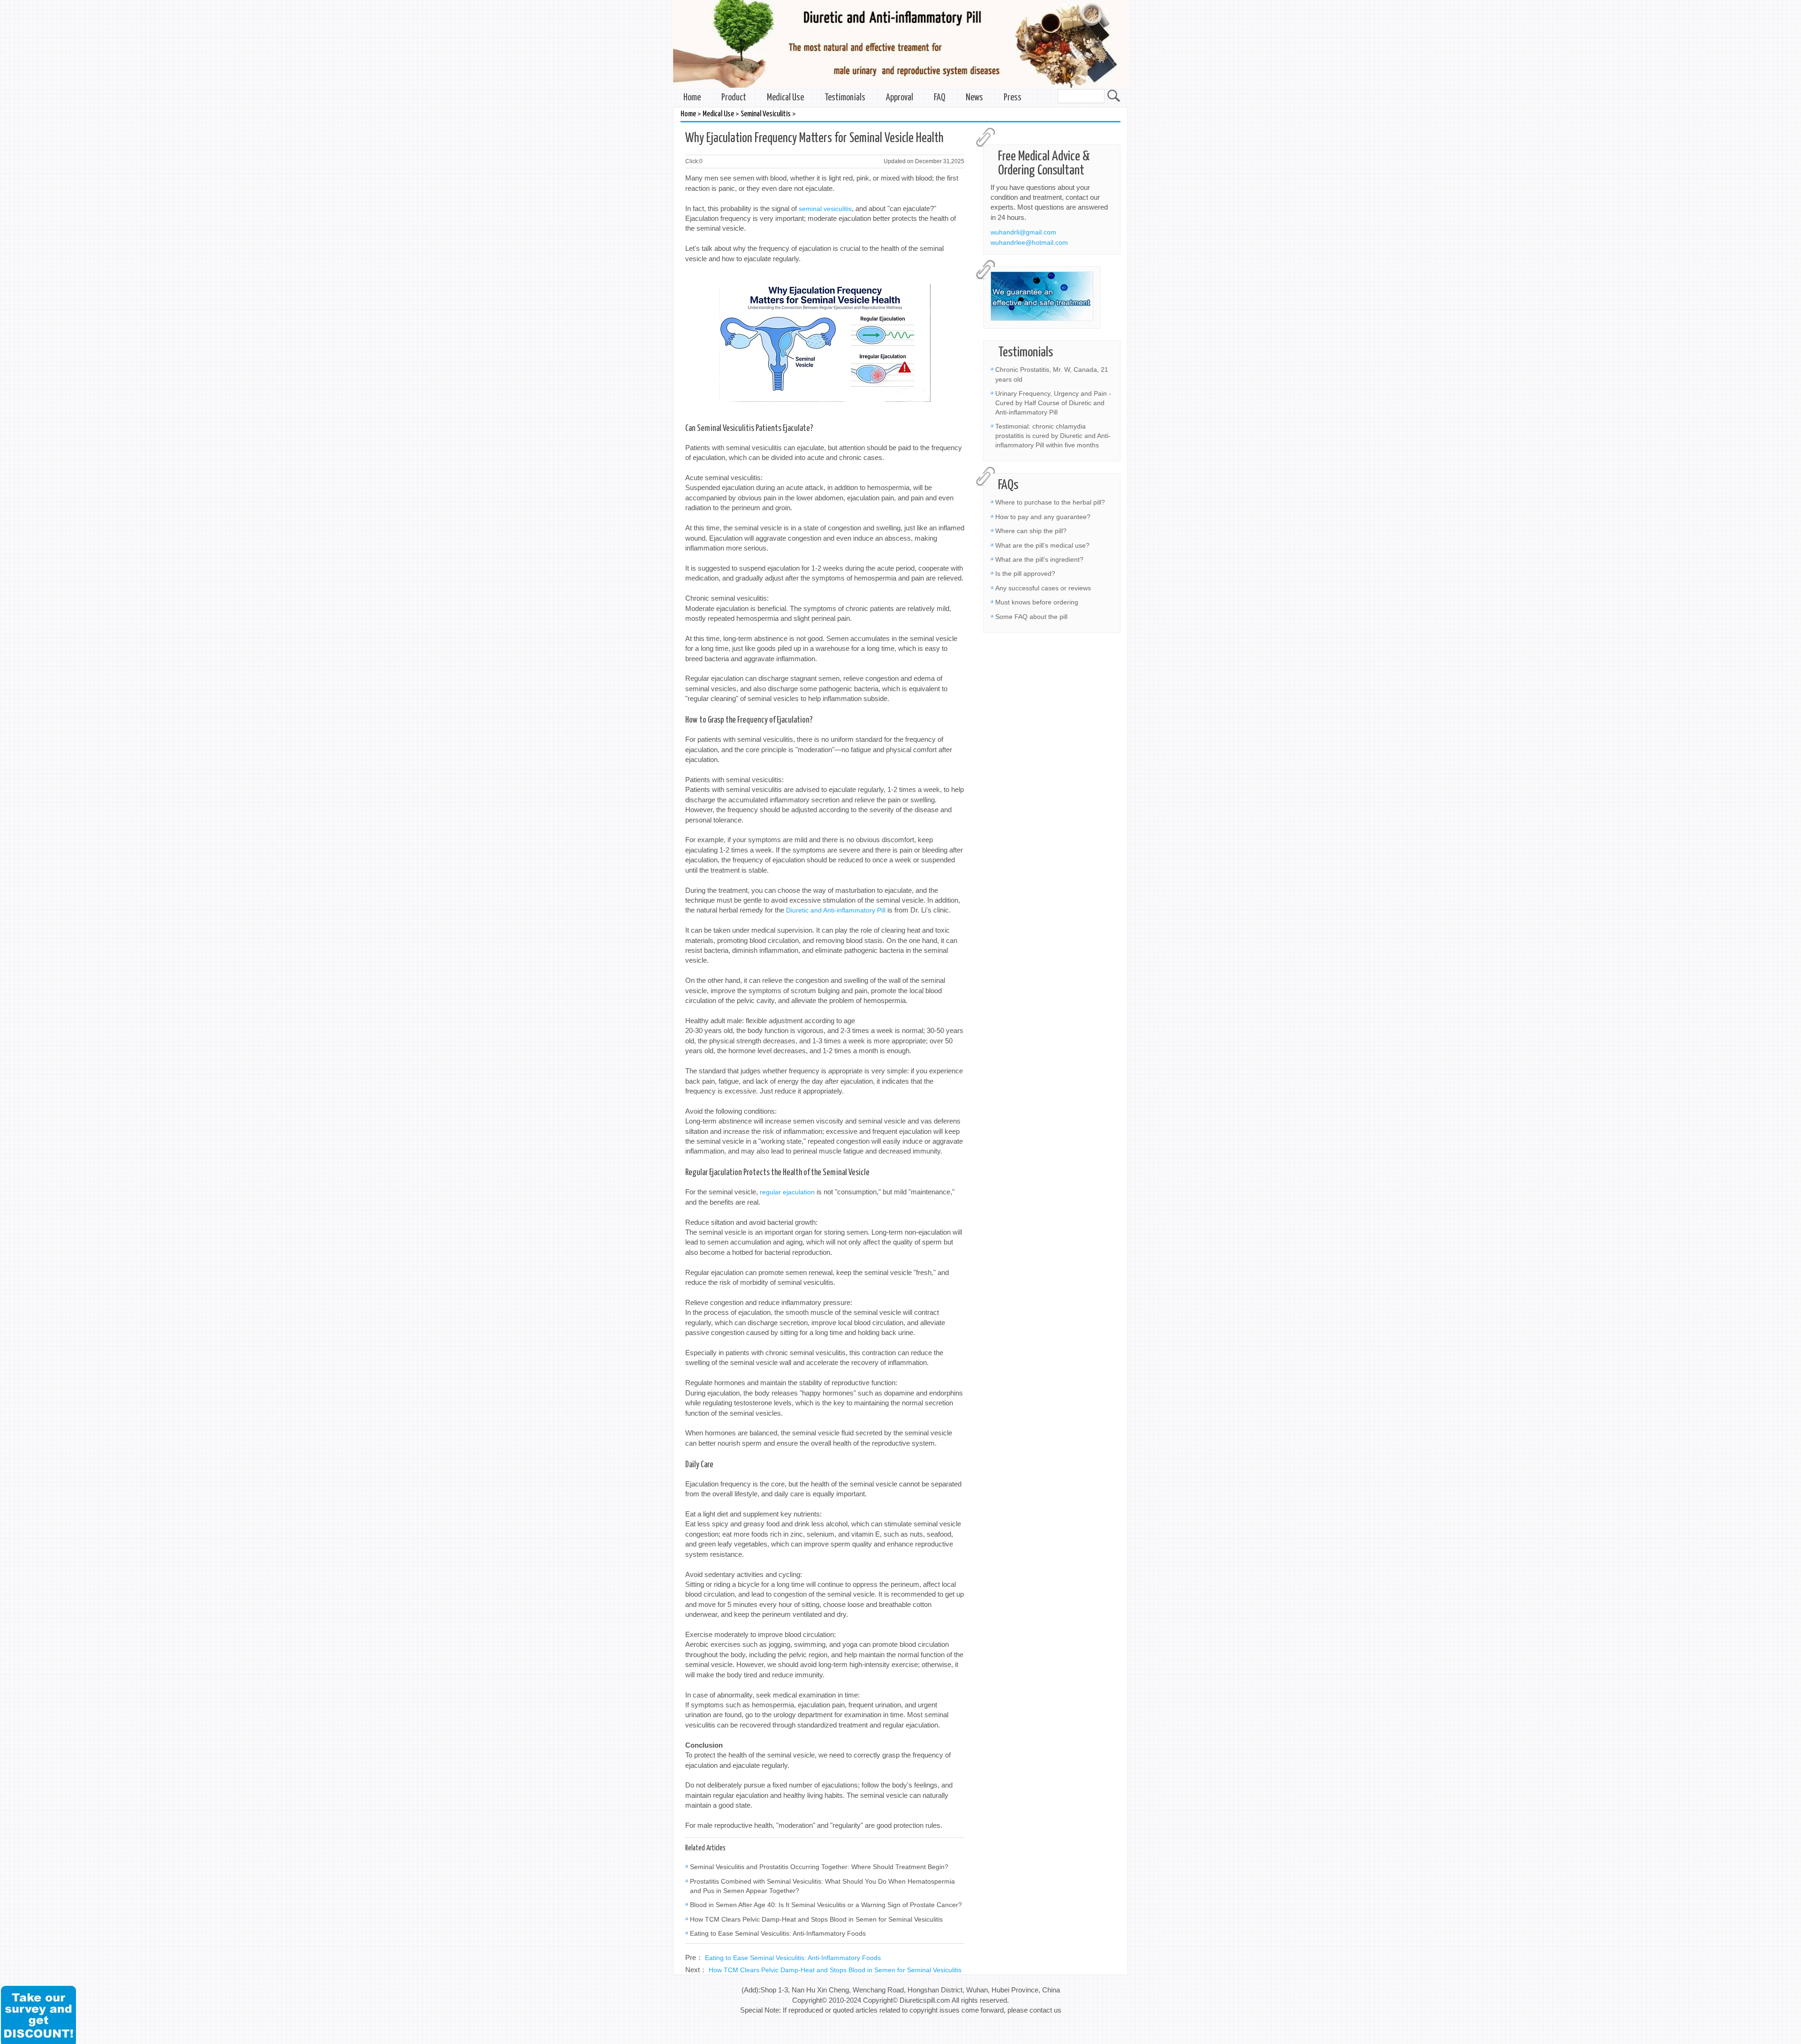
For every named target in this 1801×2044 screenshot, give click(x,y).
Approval (900, 98)
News (974, 98)
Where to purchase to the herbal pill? (1050, 502)
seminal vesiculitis (825, 209)
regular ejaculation (787, 1192)
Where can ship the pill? (1031, 531)
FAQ (939, 98)
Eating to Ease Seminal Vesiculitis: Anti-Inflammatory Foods (778, 1933)
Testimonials (845, 98)
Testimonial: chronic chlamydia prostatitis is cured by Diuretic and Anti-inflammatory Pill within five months (1053, 436)
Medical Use (785, 98)
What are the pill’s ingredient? (1039, 559)
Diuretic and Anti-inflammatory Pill (836, 910)
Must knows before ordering (1037, 602)
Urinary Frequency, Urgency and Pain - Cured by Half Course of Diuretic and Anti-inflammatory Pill (1053, 403)
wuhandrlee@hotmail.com (1029, 242)
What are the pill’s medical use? (1042, 545)
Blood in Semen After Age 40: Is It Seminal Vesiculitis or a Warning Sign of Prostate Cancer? (826, 1905)
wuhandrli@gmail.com (1023, 232)
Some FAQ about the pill (1031, 617)
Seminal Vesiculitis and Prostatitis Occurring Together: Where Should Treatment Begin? (819, 1867)
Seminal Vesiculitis (766, 114)
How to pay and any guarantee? (1043, 517)
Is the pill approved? (1025, 573)
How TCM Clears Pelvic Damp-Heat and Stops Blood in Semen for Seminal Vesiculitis (816, 1919)
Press (1013, 98)
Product (734, 98)
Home (692, 98)
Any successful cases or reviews (1043, 588)
